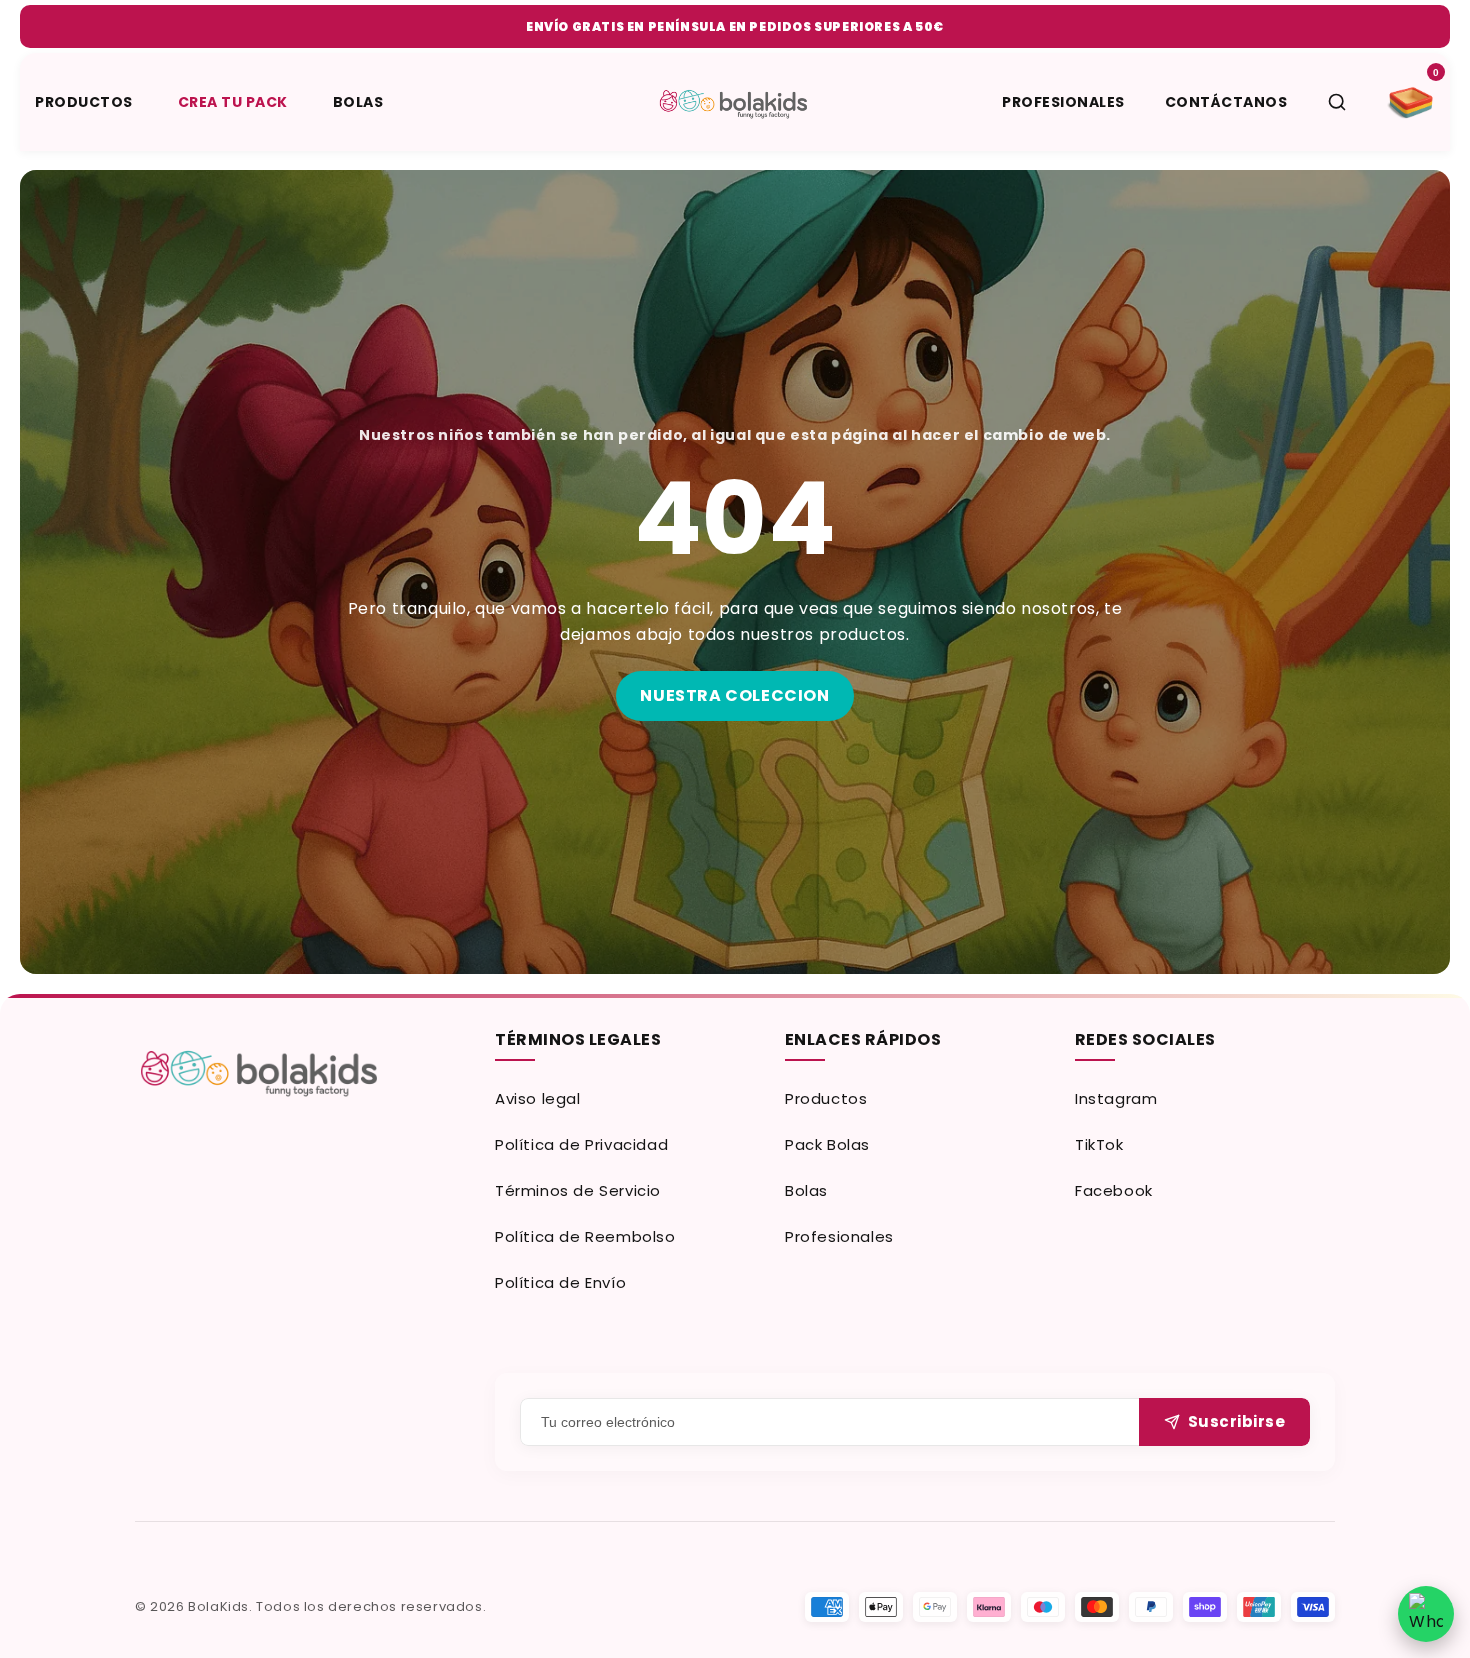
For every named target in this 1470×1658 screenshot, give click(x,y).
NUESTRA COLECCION (734, 695)
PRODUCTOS (84, 102)
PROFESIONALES (1063, 102)
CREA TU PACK (233, 102)
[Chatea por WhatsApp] (1426, 1614)
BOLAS (358, 102)
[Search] (1337, 102)
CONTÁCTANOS (1226, 102)
